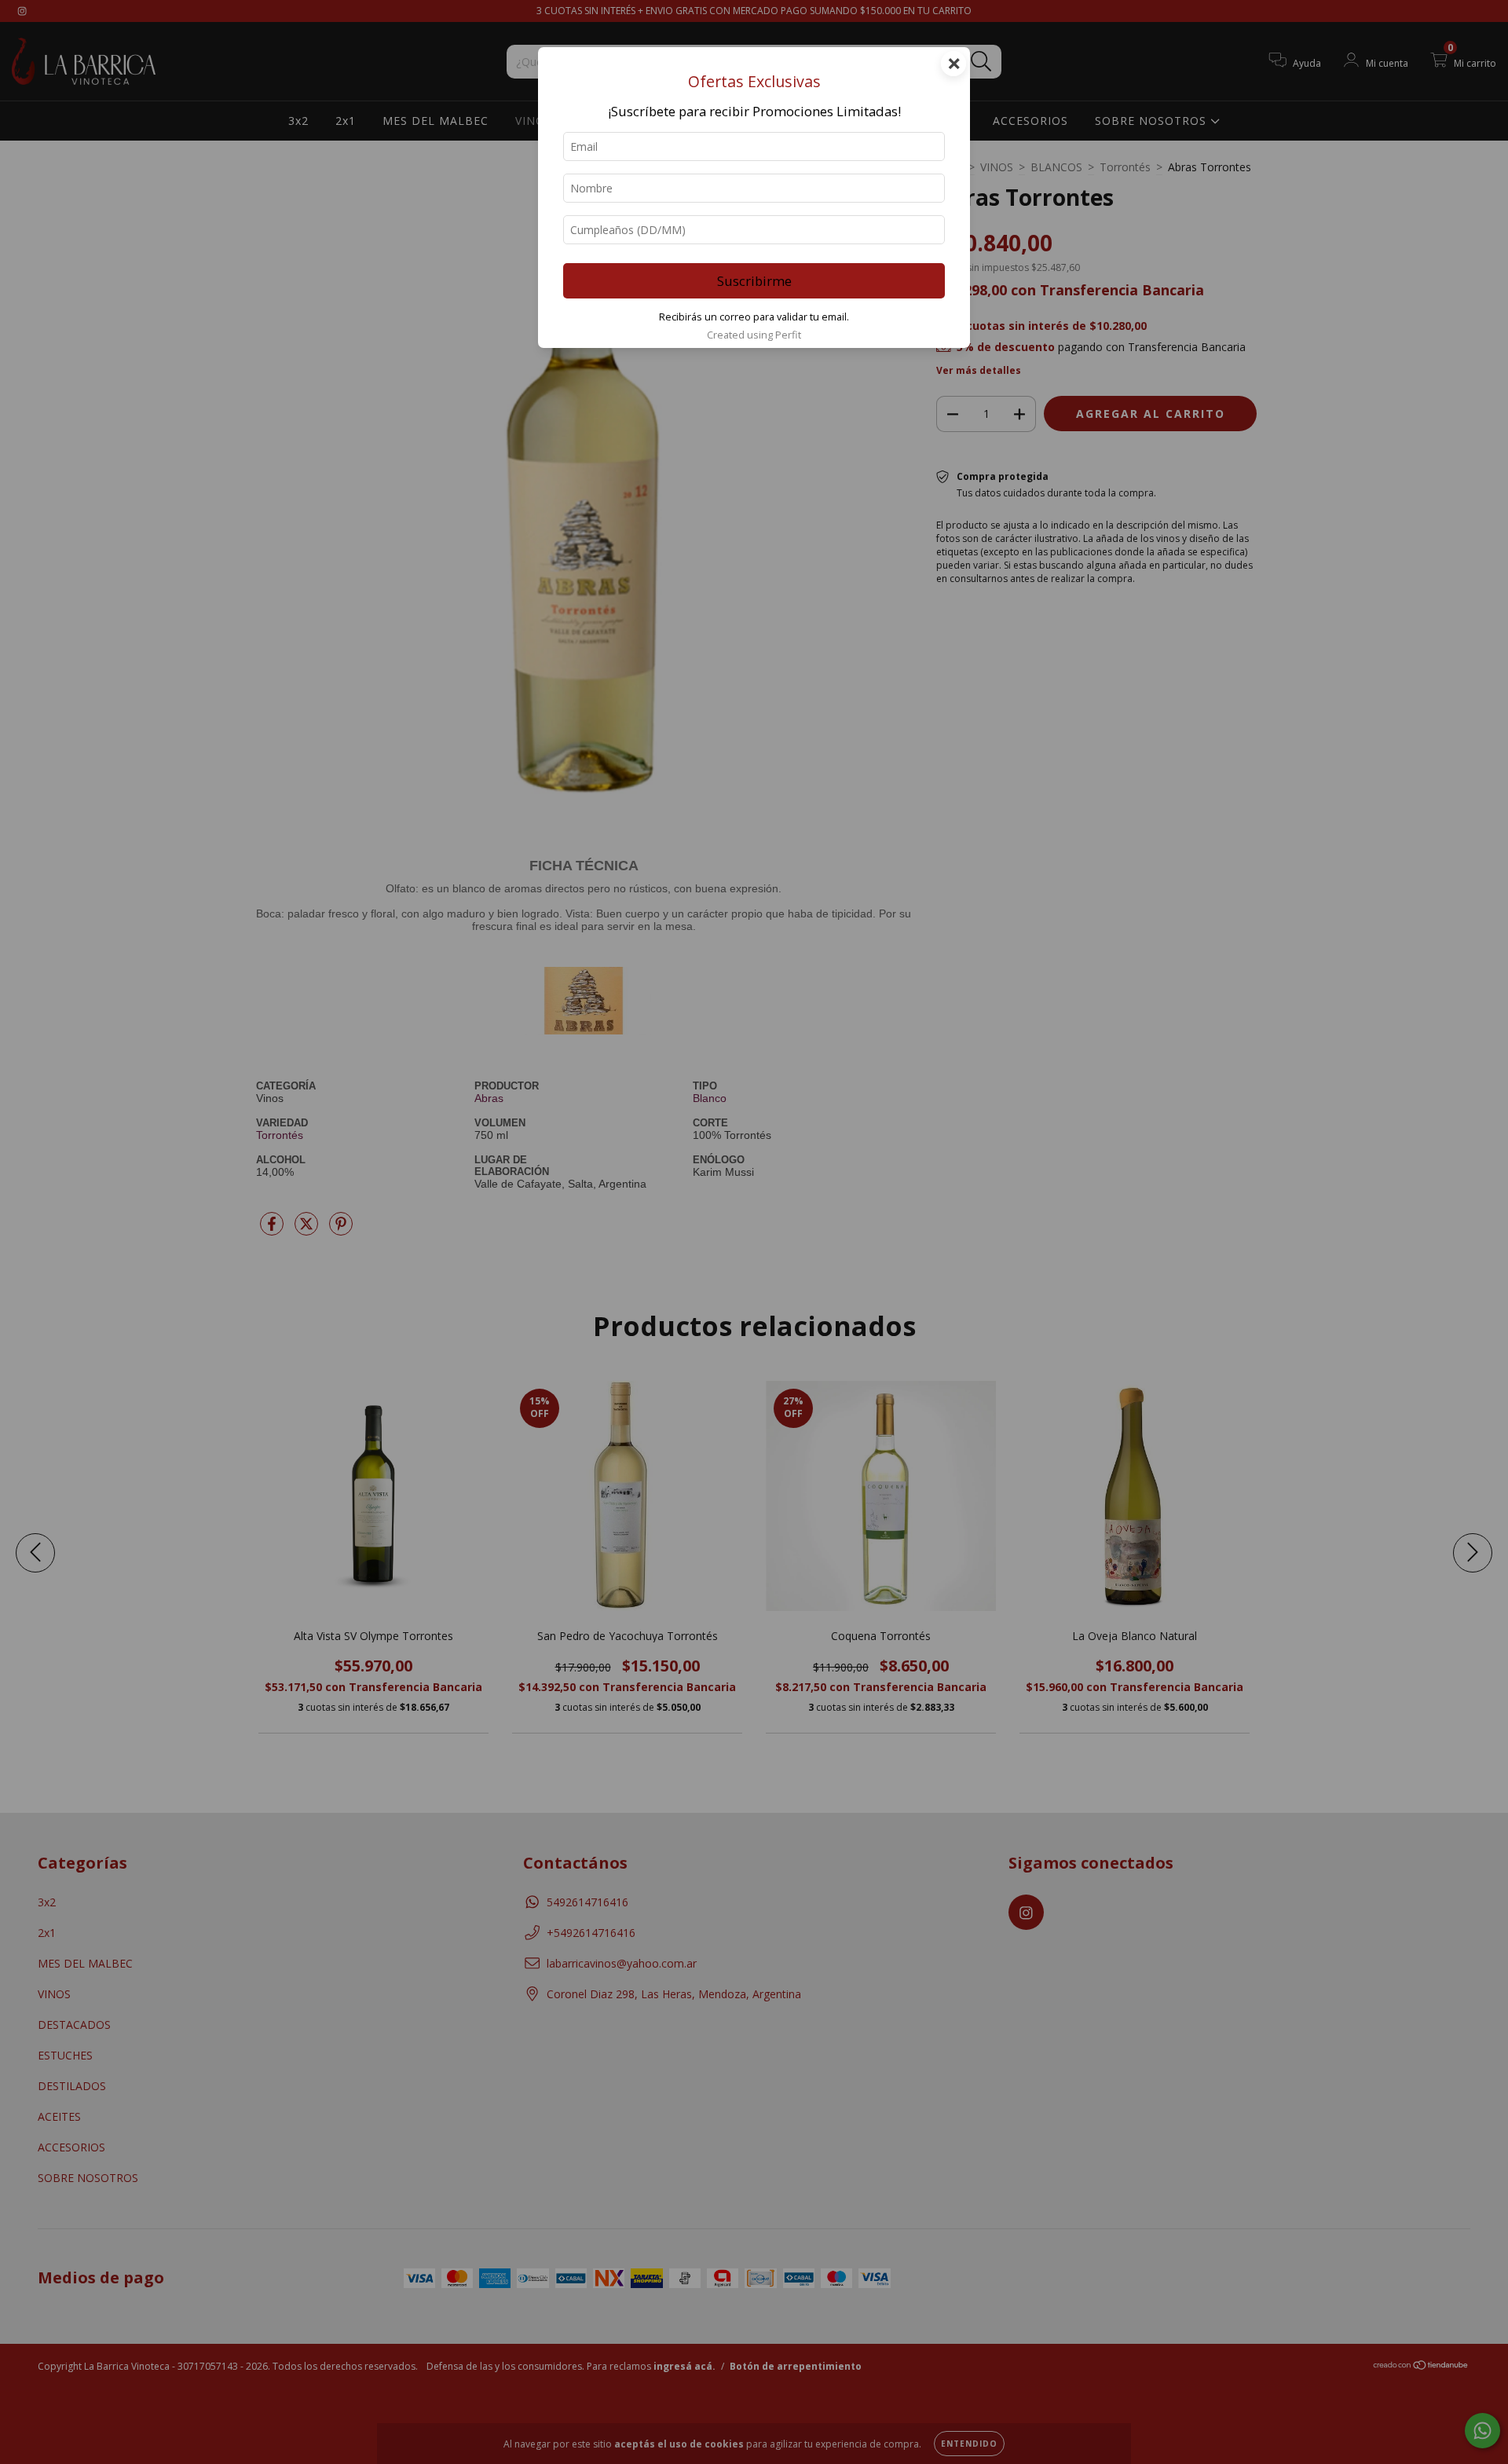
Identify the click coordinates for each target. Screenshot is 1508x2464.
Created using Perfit (754, 335)
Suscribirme (754, 281)
